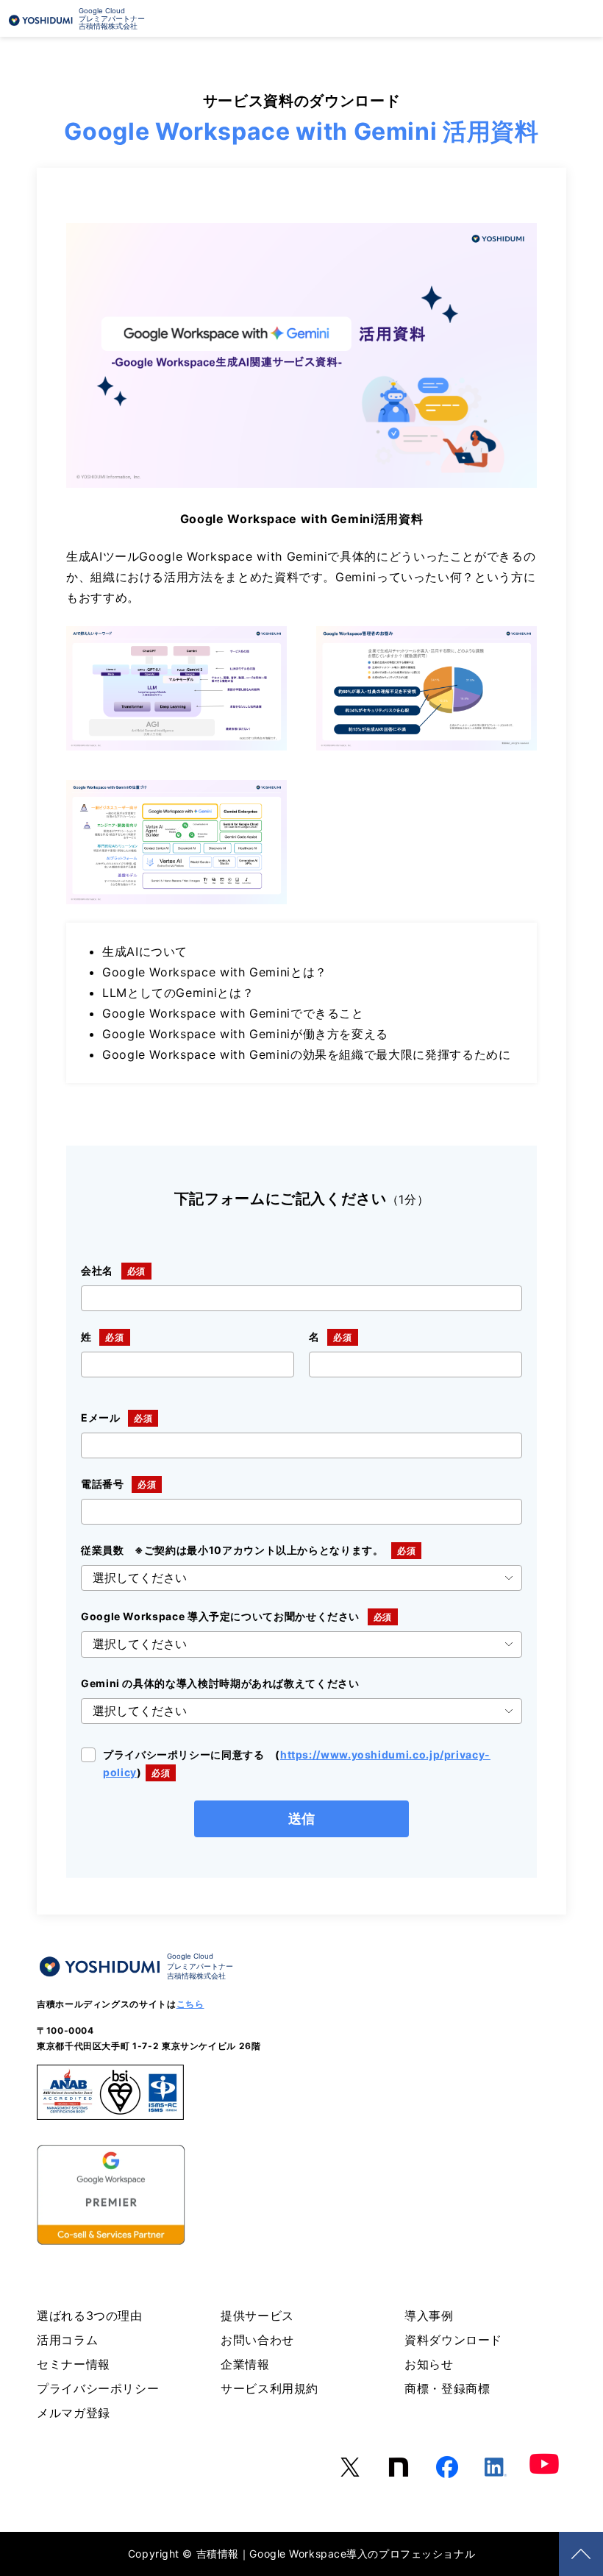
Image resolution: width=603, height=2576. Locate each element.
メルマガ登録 (74, 2413)
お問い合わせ (257, 2340)
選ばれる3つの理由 (90, 2316)
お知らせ (429, 2364)
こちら (190, 2004)
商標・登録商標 (447, 2388)
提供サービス (257, 2316)
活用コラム (67, 2340)
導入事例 (429, 2316)
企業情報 (245, 2364)
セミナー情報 (74, 2364)
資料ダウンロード (453, 2340)
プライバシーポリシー (98, 2388)
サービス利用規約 (270, 2388)
